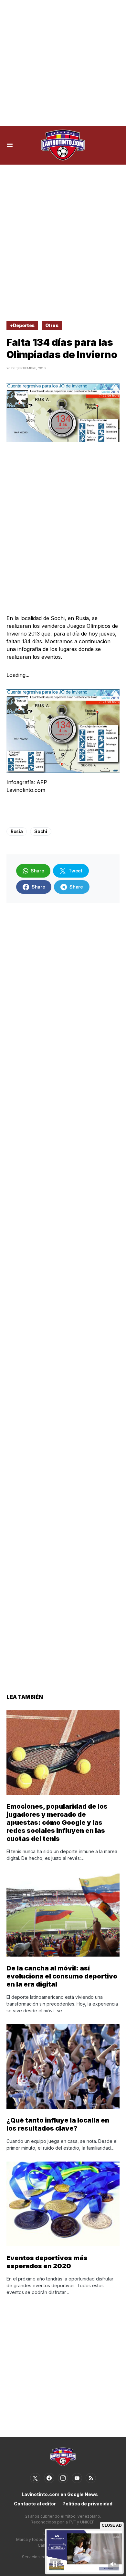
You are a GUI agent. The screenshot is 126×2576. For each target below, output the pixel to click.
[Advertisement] (63, 63)
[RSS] (91, 2478)
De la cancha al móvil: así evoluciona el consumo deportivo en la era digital (62, 1976)
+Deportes (22, 325)
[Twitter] (35, 2478)
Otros (52, 325)
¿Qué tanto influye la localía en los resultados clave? (58, 2124)
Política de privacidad (87, 2504)
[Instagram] (63, 2478)
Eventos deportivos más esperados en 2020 (47, 2262)
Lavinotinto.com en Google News (60, 2494)
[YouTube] (77, 2478)
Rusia (17, 831)
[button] (10, 145)
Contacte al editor (35, 2504)
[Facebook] (49, 2478)
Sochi (41, 831)
